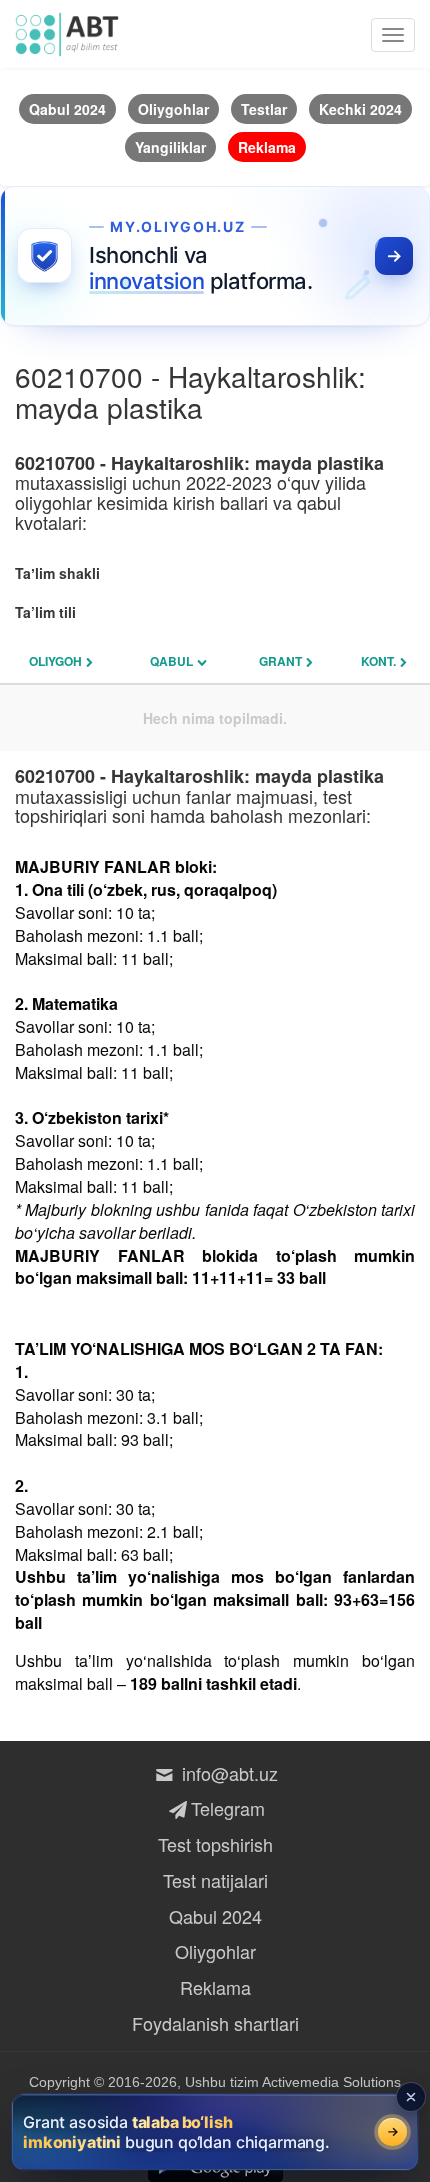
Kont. (378, 661)
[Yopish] (411, 2097)
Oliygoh (55, 661)
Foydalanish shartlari (215, 2023)
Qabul (171, 661)
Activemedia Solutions (331, 2082)
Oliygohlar (215, 1951)
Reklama (215, 1987)
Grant (280, 661)
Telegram (227, 1808)
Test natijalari (215, 1880)
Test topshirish (215, 1844)
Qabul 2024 (215, 1916)
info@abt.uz (227, 1773)
